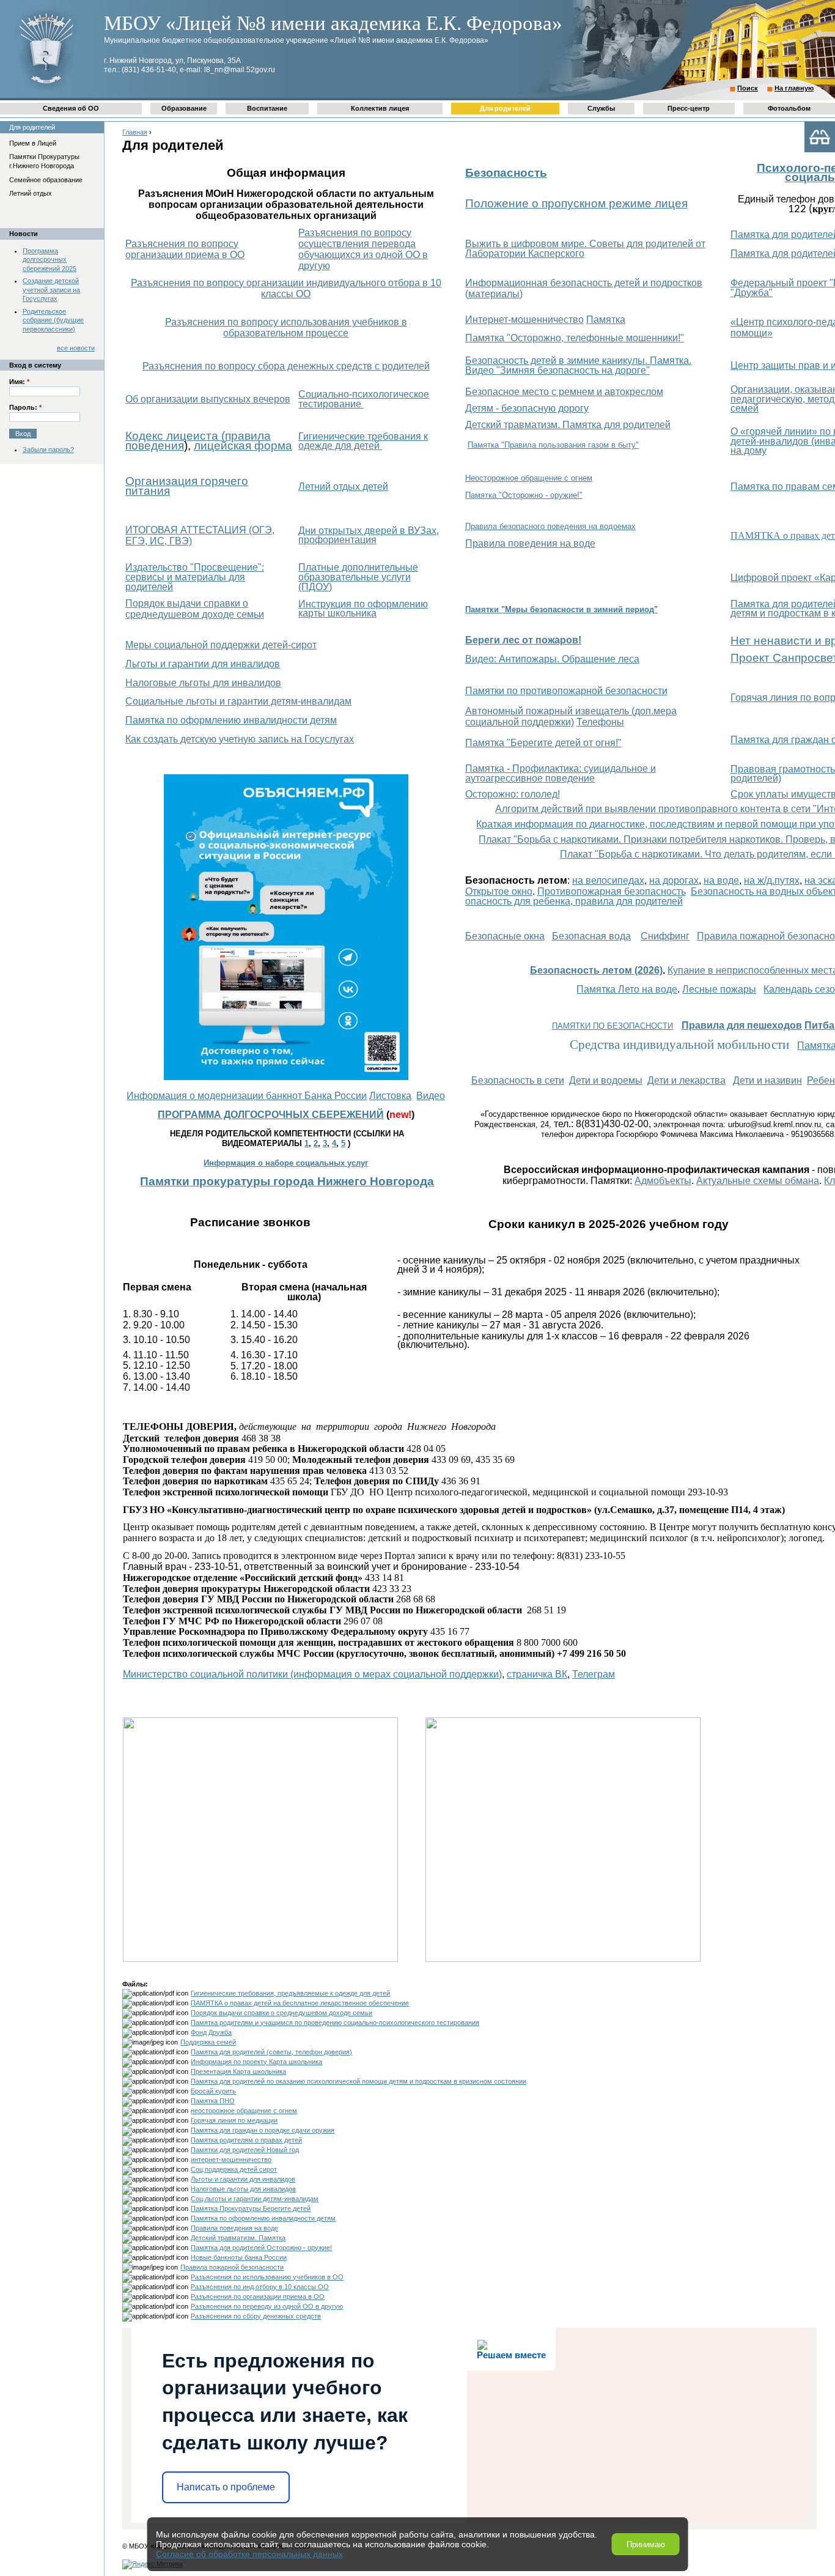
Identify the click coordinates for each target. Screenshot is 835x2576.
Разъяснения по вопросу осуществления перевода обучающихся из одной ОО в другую (363, 249)
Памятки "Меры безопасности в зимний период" (561, 609)
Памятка (606, 320)
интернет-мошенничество (231, 2160)
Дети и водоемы (606, 1080)
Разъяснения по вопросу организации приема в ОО (185, 249)
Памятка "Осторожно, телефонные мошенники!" (575, 338)
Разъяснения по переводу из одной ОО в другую (267, 2306)
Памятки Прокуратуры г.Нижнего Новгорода (44, 161)
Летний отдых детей (343, 487)
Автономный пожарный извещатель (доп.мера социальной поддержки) (571, 716)
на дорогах (674, 880)
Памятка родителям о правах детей (246, 2140)
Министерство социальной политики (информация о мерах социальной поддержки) (312, 1674)
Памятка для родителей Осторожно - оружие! (261, 2248)
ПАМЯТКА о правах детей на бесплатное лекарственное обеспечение (300, 2003)
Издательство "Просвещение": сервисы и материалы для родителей (195, 577)
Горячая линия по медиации (234, 2120)
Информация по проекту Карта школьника (256, 2062)
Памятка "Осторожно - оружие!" (524, 495)
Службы (601, 108)
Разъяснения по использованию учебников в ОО (267, 2277)
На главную (794, 88)
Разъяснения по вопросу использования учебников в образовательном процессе (286, 328)
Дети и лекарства (686, 1080)
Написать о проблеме (226, 2487)
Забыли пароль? (48, 450)
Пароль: (25, 407)
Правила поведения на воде (530, 543)
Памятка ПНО (213, 2101)
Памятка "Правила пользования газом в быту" (553, 445)
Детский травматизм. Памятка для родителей (568, 425)
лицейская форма (243, 446)
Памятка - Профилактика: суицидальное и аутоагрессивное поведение (561, 773)
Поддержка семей (208, 2042)
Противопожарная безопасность (612, 891)
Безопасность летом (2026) (596, 970)
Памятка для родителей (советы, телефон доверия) (271, 2052)
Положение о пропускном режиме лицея (576, 203)
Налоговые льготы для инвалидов (203, 683)
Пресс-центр (689, 108)
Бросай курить (213, 2091)
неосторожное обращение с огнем (244, 2111)
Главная (135, 132)
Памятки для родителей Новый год (245, 2150)
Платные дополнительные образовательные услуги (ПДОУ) (358, 577)
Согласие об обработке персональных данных (249, 2554)
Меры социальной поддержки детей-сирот (221, 645)
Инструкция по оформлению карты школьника (363, 609)
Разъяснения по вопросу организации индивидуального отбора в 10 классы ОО (286, 288)
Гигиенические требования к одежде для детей (363, 441)
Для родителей (505, 108)
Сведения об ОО (71, 108)
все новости (76, 348)
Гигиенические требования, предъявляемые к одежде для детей (290, 1993)
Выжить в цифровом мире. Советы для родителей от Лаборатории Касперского (585, 249)
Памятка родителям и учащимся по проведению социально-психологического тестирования (335, 2023)
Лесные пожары (719, 989)
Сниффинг (665, 936)
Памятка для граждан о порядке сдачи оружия (263, 2130)
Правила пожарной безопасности (232, 2267)
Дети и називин (767, 1080)
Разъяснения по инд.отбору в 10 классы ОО (260, 2287)
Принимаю (646, 2545)
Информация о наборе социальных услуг (286, 1163)
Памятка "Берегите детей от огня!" (543, 743)
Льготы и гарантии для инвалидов (203, 664)
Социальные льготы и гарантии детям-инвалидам (238, 701)
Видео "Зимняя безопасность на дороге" (557, 370)
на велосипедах (608, 880)
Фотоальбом (789, 108)
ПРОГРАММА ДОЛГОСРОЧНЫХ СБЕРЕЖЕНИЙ (271, 1115)
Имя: (19, 382)
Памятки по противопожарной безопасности (566, 691)
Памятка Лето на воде (627, 989)
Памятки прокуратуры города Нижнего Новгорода (287, 1181)
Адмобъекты (663, 1181)
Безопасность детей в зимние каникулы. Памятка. (578, 361)
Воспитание (267, 108)
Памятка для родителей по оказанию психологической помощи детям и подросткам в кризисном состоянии (359, 2081)
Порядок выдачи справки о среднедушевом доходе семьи (195, 609)
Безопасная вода (591, 936)
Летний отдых (31, 193)
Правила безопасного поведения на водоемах (550, 526)
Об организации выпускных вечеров (208, 399)
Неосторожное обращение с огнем (529, 478)
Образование (184, 108)
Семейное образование (46, 180)
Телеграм (594, 1674)
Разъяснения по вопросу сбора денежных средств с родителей (286, 366)
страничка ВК (537, 1674)
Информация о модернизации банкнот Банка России (247, 1096)
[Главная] (46, 89)
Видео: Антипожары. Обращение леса (552, 659)
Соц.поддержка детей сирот (234, 2169)
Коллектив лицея (380, 108)
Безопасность (506, 173)
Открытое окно (499, 891)
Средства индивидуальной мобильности (679, 1045)
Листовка (390, 1096)
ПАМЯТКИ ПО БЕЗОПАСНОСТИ (612, 1026)
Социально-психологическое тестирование (364, 399)
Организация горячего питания (187, 486)
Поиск (748, 88)
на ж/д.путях (772, 880)
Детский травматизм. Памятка (238, 2238)
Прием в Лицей (33, 143)
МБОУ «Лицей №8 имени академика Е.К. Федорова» (333, 23)
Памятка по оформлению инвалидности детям (231, 720)
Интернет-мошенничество (524, 320)
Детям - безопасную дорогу (527, 408)
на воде (721, 880)
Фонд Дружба (211, 2032)
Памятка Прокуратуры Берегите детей (251, 2208)
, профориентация (369, 535)
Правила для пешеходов (742, 1025)
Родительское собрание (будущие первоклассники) (53, 320)
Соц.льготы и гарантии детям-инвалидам (255, 2199)
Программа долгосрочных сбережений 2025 (50, 260)
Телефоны (600, 722)
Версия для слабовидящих (820, 137)
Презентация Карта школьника (238, 2071)
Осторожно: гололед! (513, 794)
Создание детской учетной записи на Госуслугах (51, 290)
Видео (431, 1096)
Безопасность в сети (518, 1080)
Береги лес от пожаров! (523, 640)
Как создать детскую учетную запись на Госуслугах (240, 739)
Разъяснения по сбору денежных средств (256, 2316)
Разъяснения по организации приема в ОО (258, 2297)
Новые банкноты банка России (239, 2257)
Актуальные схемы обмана (758, 1181)
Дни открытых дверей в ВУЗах (367, 531)
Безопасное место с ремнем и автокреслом (564, 392)
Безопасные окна (505, 936)
